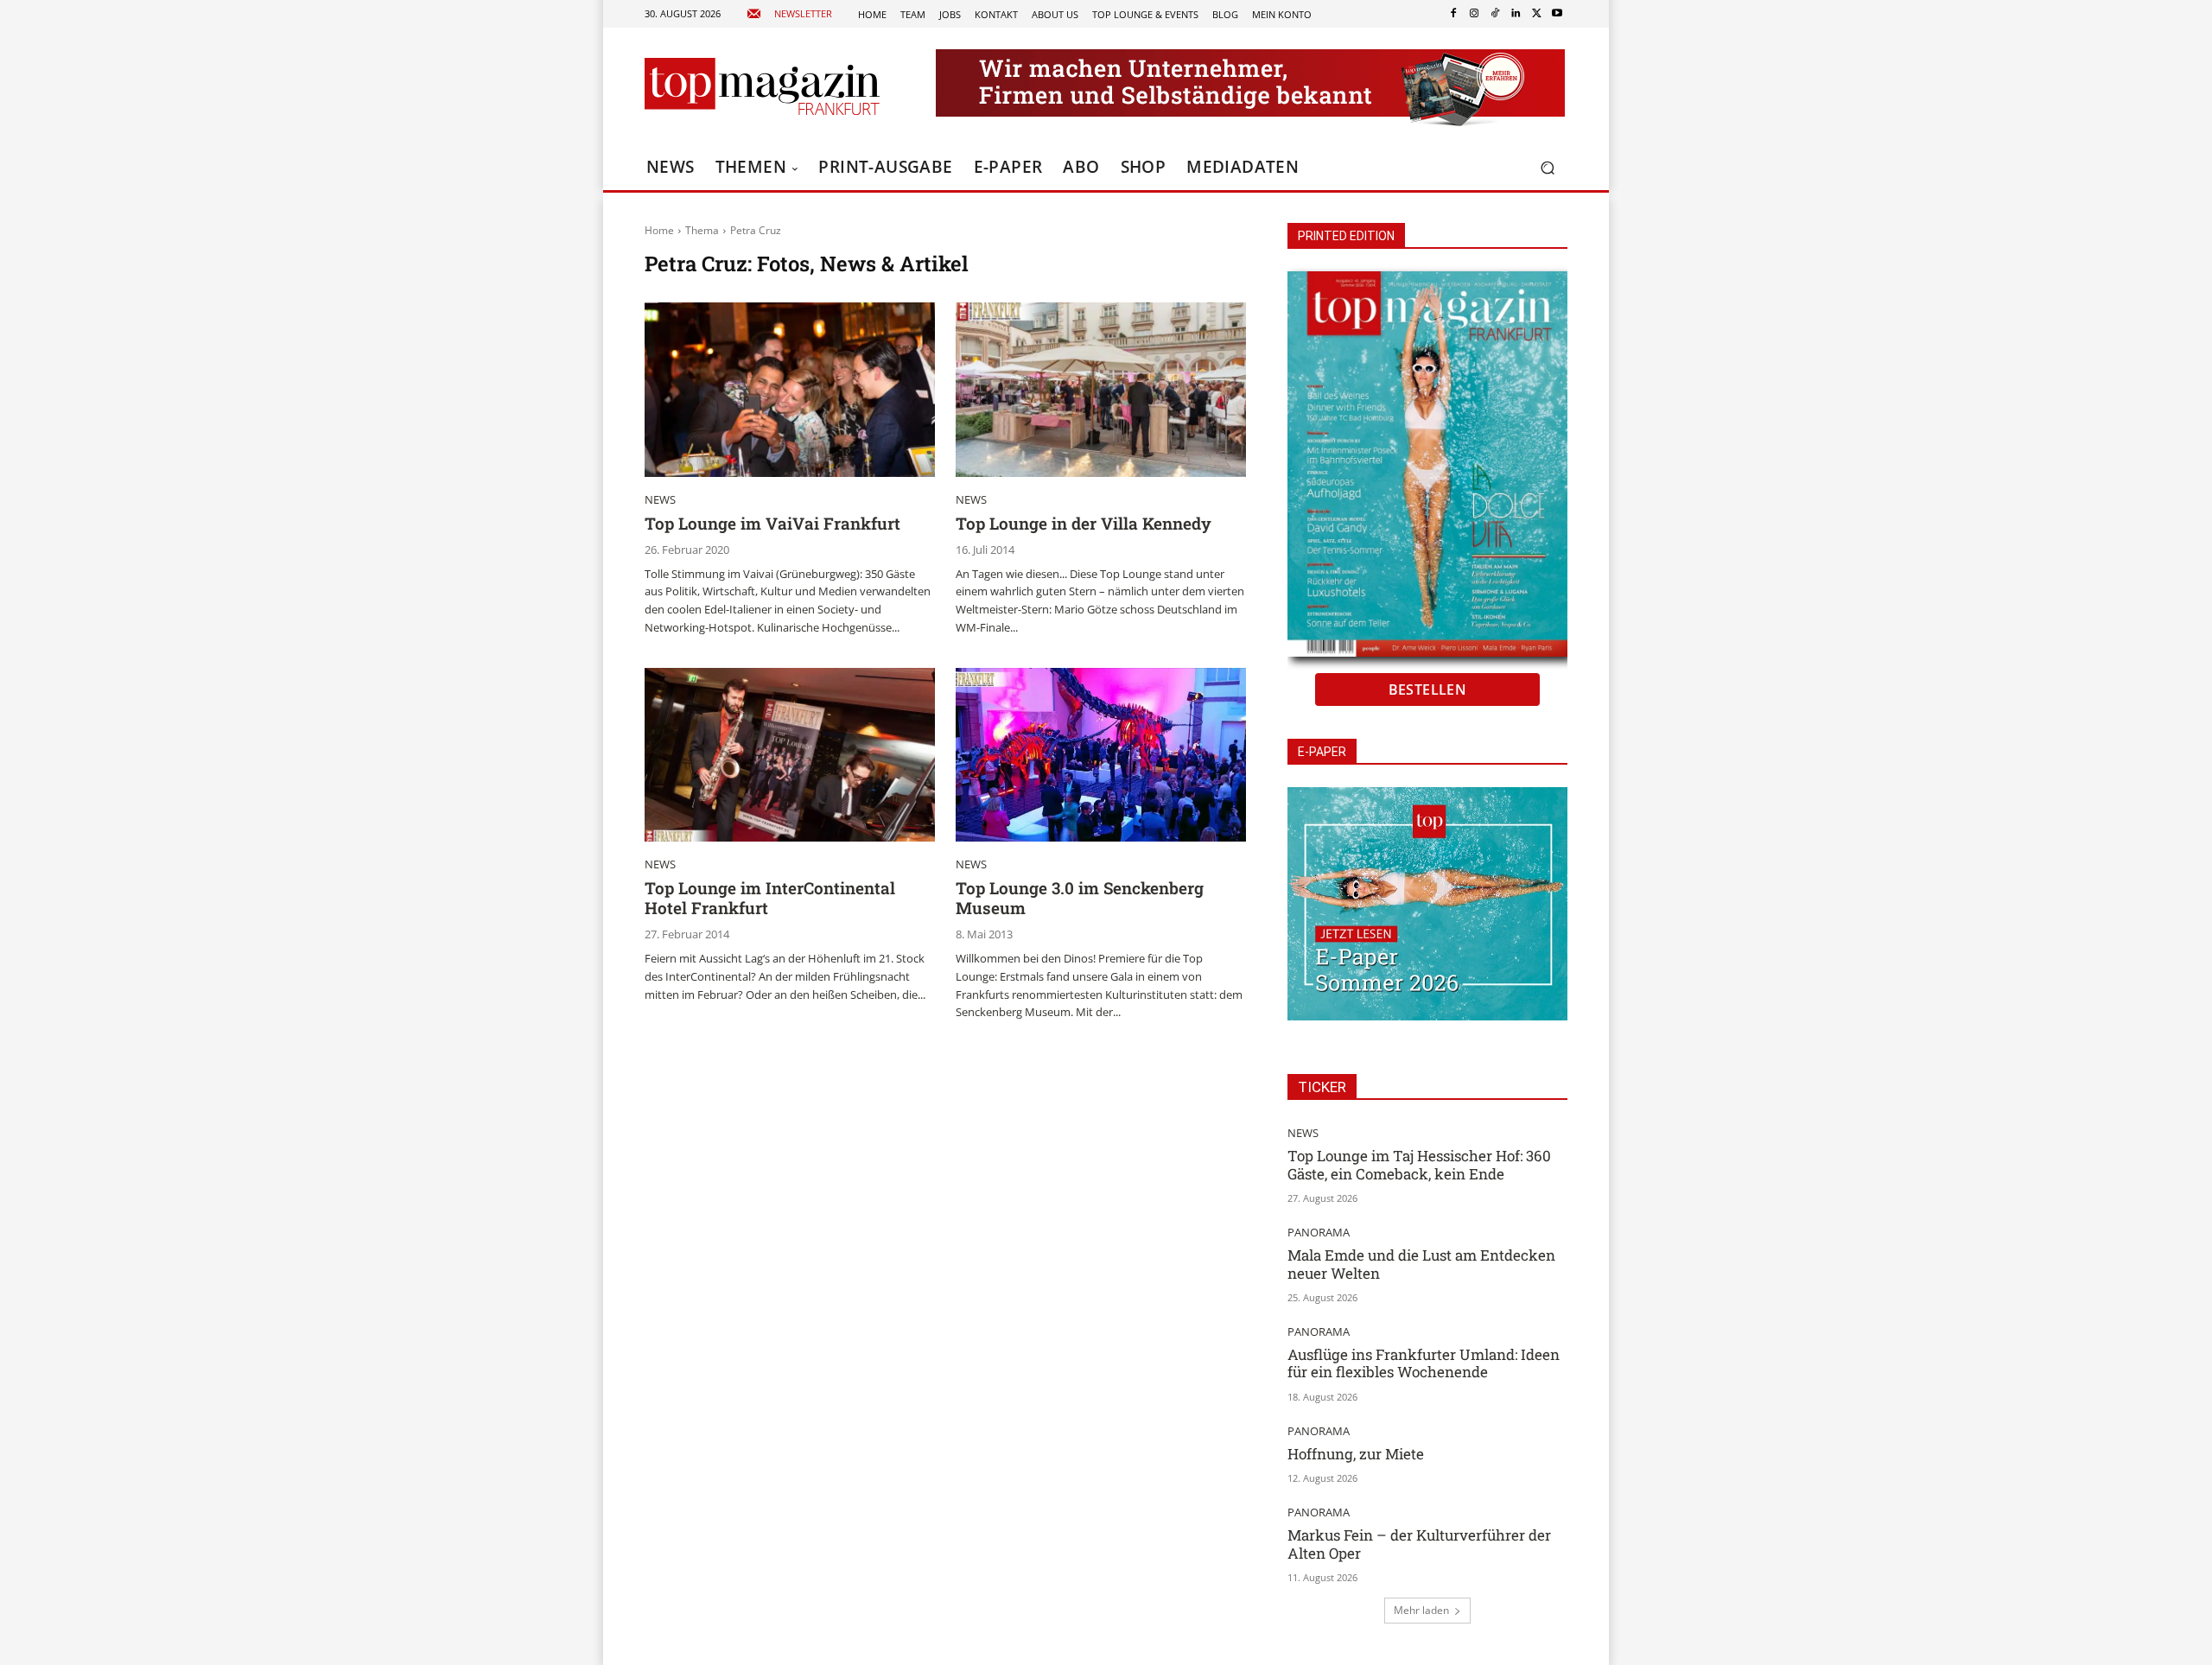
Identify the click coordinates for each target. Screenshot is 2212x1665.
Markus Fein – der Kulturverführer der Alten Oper (1419, 1544)
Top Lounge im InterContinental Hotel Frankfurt (770, 898)
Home (659, 230)
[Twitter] (1536, 14)
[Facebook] (1453, 14)
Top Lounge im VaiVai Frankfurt (772, 523)
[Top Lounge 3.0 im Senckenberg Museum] (1101, 755)
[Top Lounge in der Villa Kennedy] (1101, 390)
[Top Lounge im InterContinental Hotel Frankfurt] (790, 755)
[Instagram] (1474, 14)
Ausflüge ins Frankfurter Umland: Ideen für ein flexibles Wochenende (1424, 1363)
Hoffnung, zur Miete (1356, 1454)
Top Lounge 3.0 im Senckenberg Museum (1080, 898)
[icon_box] (789, 14)
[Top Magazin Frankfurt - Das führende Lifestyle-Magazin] (762, 86)
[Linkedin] (1516, 14)
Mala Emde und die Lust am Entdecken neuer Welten (1421, 1264)
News (660, 500)
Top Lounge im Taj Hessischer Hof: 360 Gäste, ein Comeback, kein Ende (1419, 1164)
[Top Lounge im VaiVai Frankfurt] (790, 390)
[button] (1547, 168)
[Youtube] (1557, 14)
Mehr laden (1421, 1610)
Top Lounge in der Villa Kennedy (1084, 523)
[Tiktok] (1495, 14)
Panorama (1319, 1233)
